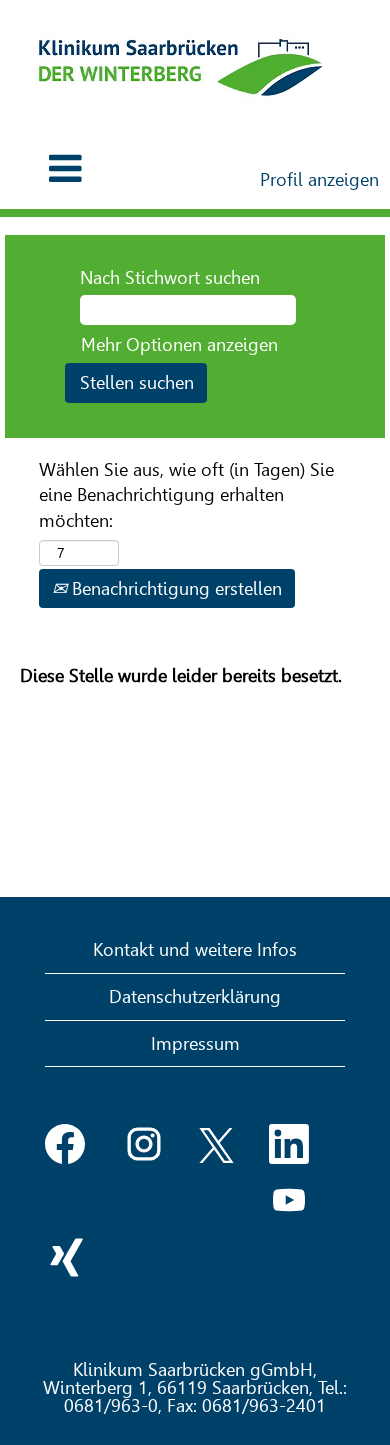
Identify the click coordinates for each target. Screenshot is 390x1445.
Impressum (195, 1043)
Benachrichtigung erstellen (174, 588)
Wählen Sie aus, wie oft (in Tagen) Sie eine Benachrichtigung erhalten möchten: (186, 495)
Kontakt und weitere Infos (195, 949)
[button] (65, 169)
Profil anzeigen (319, 179)
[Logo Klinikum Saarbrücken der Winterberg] (181, 67)
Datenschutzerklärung (195, 996)
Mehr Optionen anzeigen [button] (179, 344)
